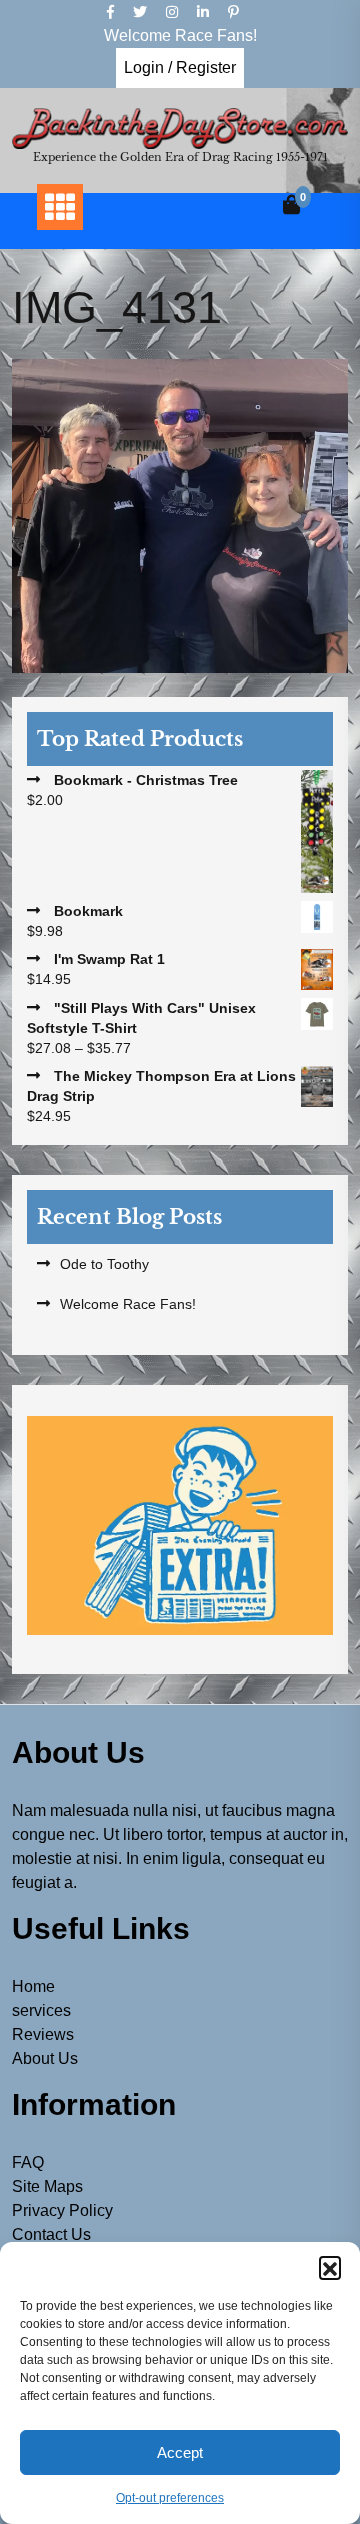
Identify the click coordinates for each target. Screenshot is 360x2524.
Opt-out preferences (170, 2498)
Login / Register (180, 67)
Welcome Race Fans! (128, 1304)
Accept (180, 2452)
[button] (330, 2267)
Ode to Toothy (104, 1264)
